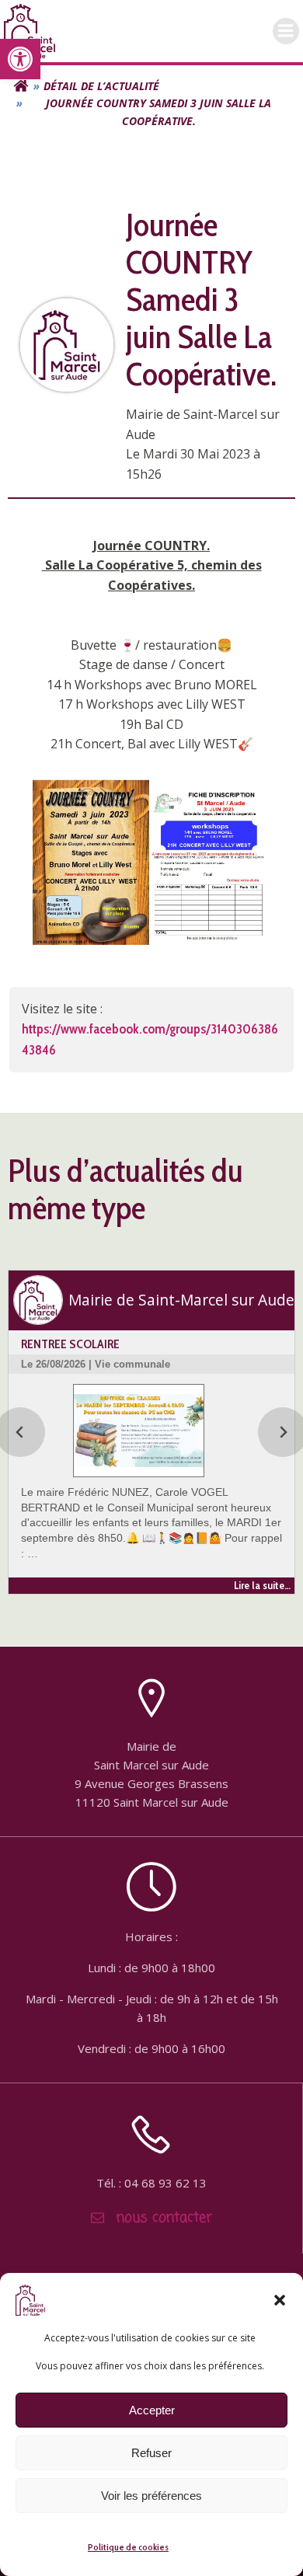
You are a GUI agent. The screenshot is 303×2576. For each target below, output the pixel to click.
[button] (20, 59)
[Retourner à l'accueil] (21, 86)
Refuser (151, 2453)
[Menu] (286, 31)
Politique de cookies (128, 2547)
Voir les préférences (151, 2496)
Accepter (152, 2410)
